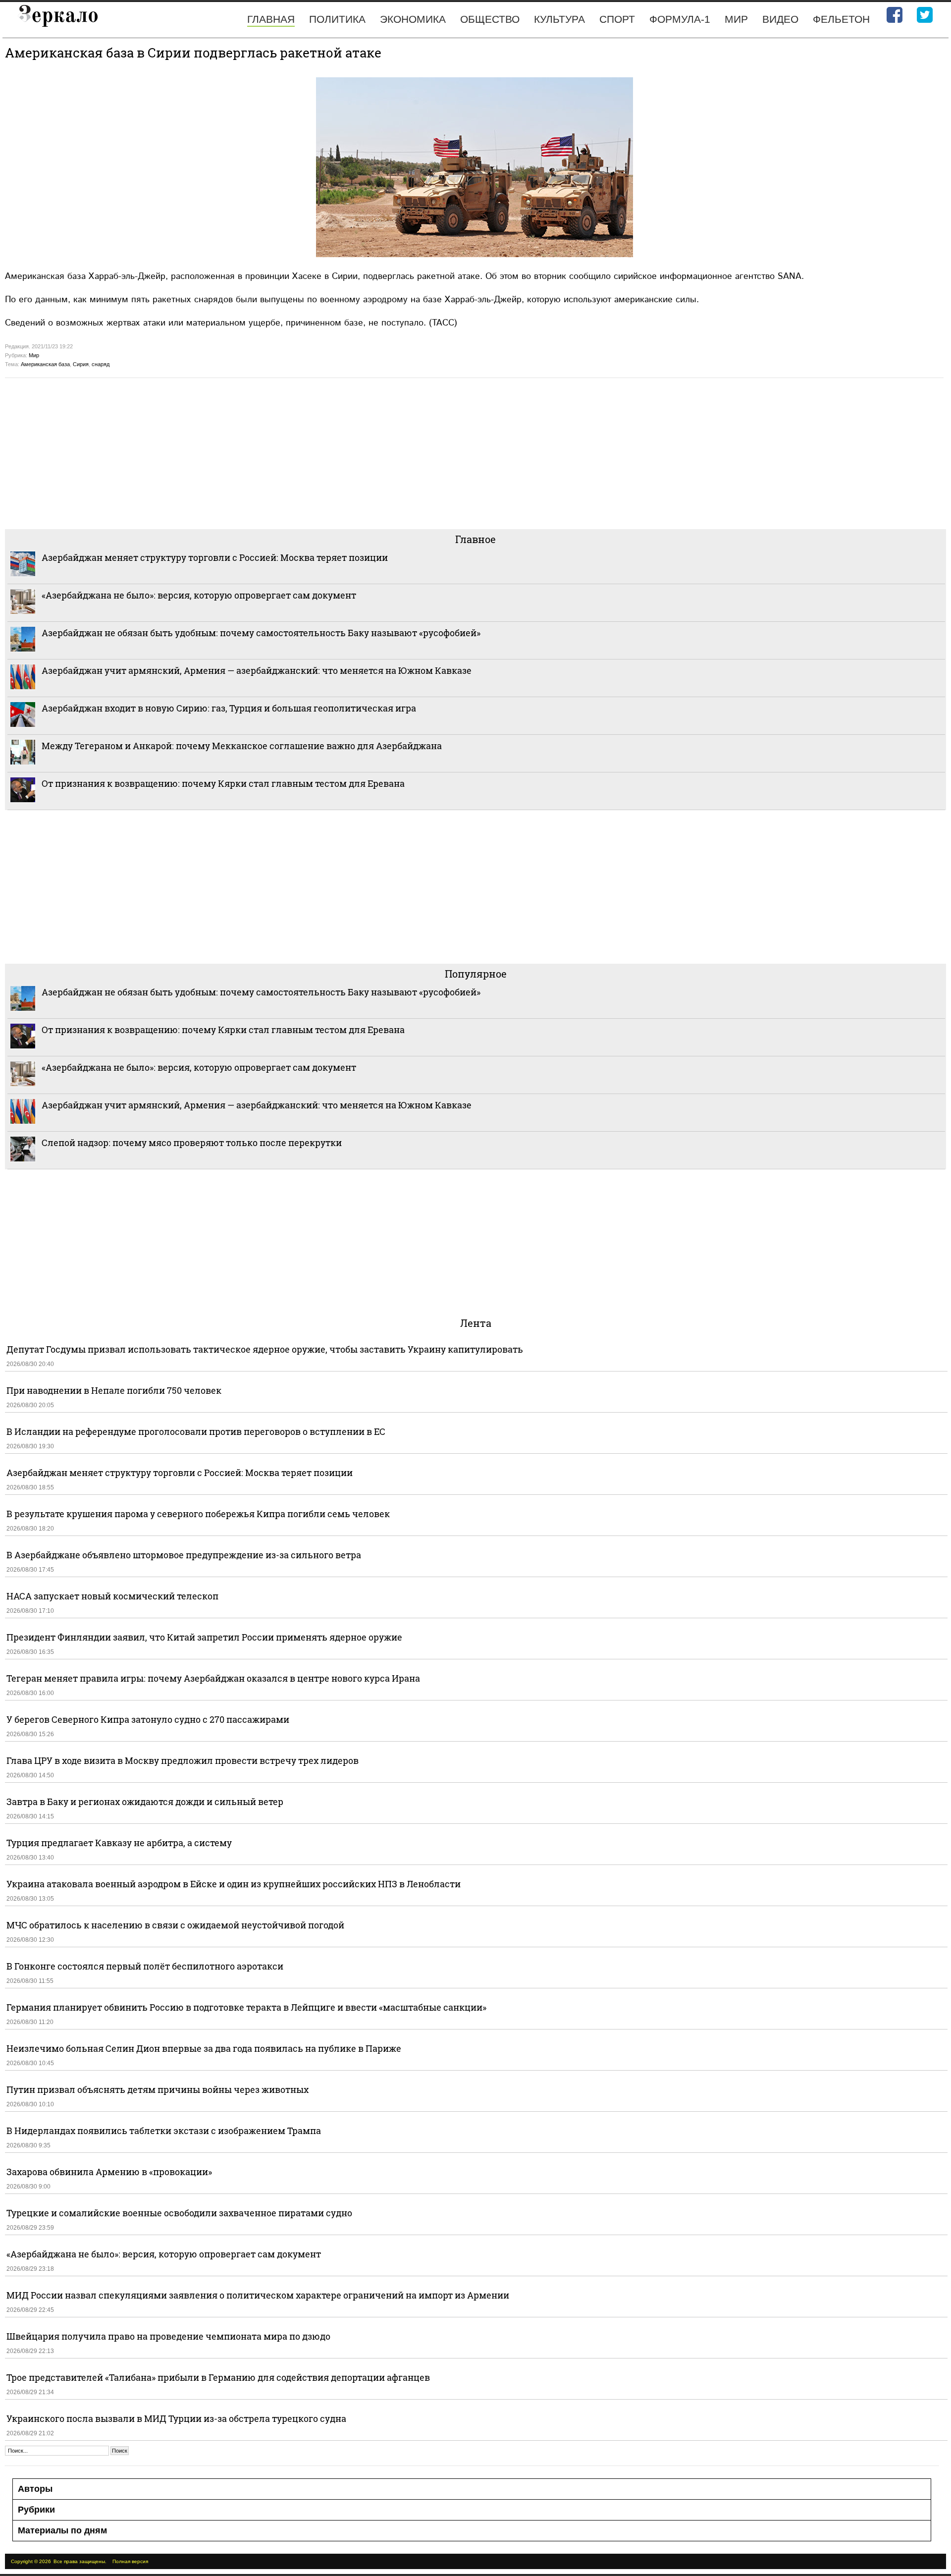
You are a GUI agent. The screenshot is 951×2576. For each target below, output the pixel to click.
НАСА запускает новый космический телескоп (112, 1596)
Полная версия (130, 2561)
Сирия (81, 364)
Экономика (413, 19)
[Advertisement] (302, 452)
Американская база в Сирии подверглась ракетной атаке (193, 53)
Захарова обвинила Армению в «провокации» (109, 2172)
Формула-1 (680, 19)
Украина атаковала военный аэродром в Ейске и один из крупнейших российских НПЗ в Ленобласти (234, 1884)
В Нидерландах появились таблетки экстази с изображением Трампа (164, 2131)
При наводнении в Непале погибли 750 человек (114, 1390)
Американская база (45, 364)
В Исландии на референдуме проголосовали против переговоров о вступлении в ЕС (196, 1431)
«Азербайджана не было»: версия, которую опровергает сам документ (199, 595)
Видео (780, 19)
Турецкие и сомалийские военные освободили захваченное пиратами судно (179, 2213)
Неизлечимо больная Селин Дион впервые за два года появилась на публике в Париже (204, 2048)
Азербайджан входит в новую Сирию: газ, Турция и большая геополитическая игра (229, 708)
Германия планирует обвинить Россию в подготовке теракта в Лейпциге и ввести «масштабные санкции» (246, 2007)
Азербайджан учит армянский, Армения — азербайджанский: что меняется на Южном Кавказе (257, 670)
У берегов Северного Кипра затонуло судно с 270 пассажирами (148, 1719)
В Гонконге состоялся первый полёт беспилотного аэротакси (145, 1966)
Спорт (617, 19)
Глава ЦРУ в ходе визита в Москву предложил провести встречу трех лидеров (183, 1760)
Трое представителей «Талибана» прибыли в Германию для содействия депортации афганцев (218, 2377)
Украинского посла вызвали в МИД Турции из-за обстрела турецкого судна (176, 2418)
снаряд (101, 364)
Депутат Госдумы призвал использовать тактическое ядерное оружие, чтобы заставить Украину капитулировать (265, 1349)
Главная (271, 19)
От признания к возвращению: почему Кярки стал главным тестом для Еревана (223, 783)
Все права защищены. (80, 2561)
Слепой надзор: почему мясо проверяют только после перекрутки (192, 1143)
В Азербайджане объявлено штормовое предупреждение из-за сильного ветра (184, 1555)
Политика (337, 19)
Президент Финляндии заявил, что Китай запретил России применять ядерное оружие (204, 1637)
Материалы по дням (62, 2530)
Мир (736, 19)
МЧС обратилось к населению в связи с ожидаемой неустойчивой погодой (175, 1925)
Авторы (35, 2489)
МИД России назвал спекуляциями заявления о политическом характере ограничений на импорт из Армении (258, 2295)
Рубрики (36, 2510)
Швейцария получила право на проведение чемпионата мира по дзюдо (168, 2336)
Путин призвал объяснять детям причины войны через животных (158, 2089)
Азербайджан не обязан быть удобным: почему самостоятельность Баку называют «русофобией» (261, 633)
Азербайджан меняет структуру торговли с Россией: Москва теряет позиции (215, 557)
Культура (559, 19)
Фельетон (841, 19)
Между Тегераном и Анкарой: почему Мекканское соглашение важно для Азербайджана (242, 746)
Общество (490, 19)
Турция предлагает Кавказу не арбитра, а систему (119, 1843)
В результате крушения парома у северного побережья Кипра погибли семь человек (198, 1514)
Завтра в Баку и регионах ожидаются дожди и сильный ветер (145, 1802)
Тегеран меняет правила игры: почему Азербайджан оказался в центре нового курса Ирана (213, 1678)
